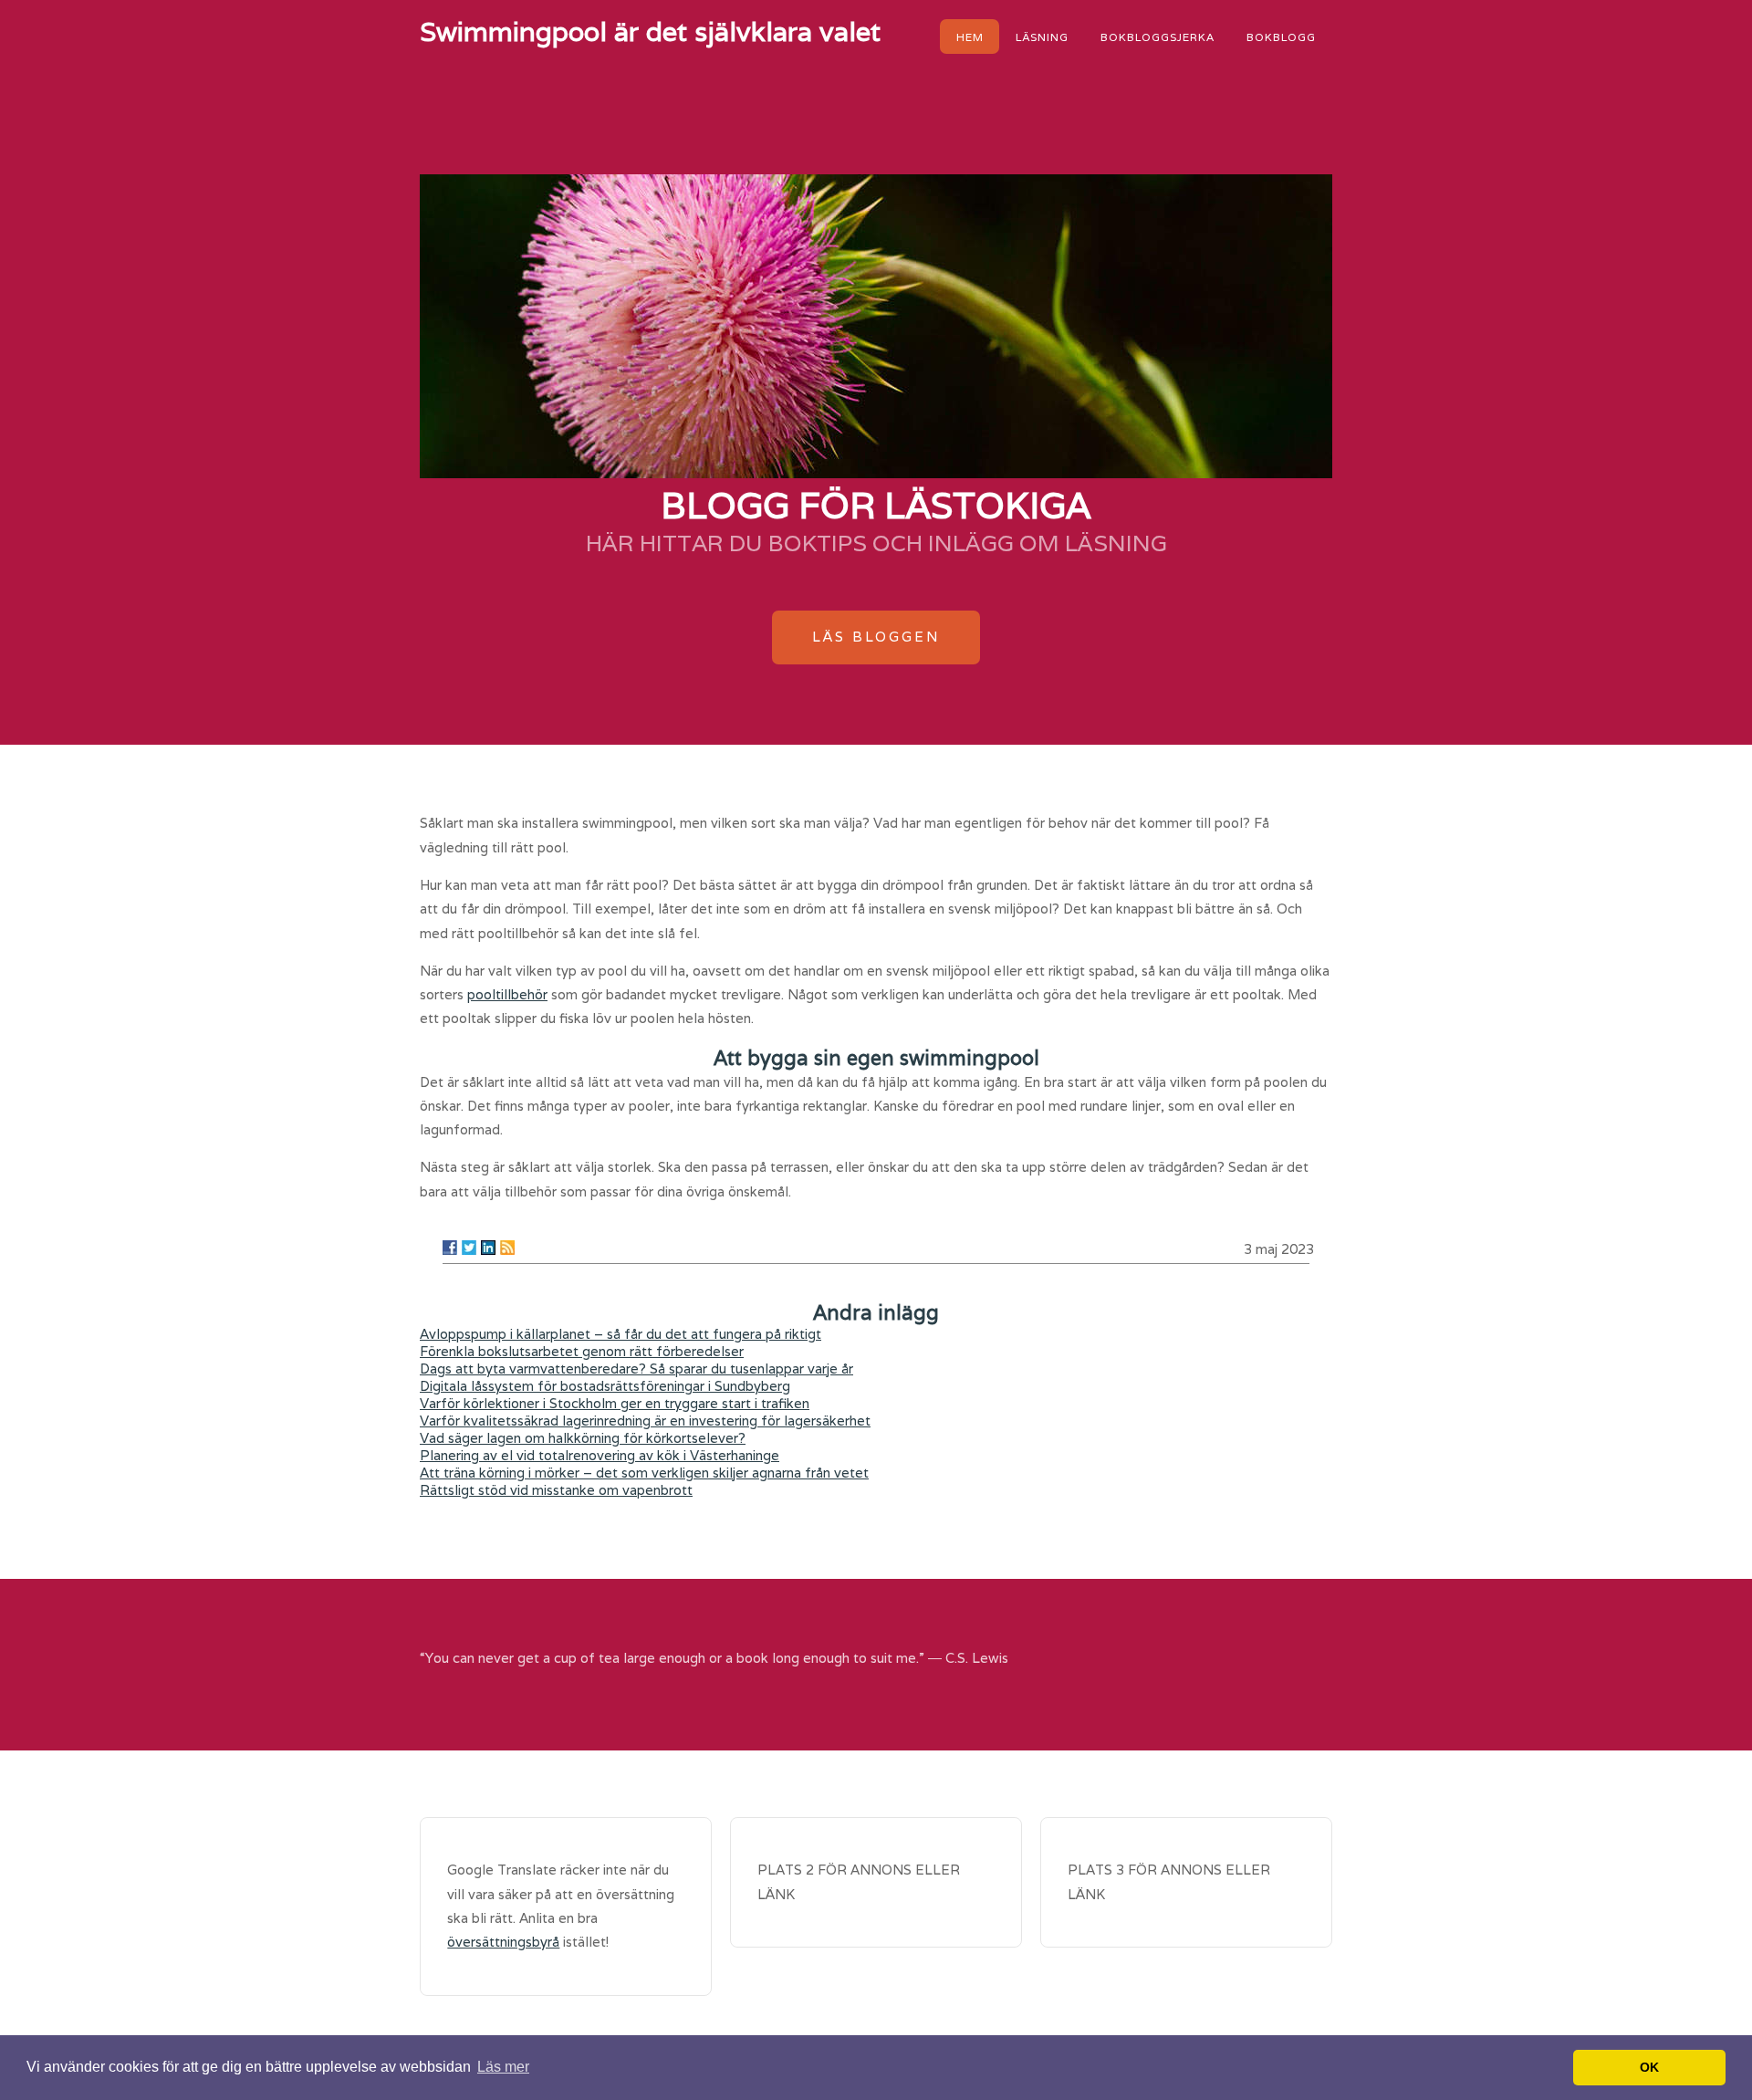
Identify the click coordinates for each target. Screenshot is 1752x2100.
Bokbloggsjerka (1158, 36)
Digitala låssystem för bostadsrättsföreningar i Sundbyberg (605, 1386)
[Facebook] (450, 1248)
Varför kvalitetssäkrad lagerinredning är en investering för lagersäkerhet (645, 1421)
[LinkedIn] (488, 1248)
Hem (970, 36)
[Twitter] (469, 1248)
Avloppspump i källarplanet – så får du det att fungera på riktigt (620, 1334)
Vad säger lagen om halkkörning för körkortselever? (583, 1438)
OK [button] (1649, 2067)
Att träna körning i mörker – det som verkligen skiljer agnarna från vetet (644, 1473)
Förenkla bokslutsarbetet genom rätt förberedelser (582, 1351)
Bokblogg (1281, 36)
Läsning (1042, 36)
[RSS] (507, 1248)
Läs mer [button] (503, 2067)
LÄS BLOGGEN (876, 637)
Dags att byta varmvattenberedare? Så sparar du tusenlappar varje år (636, 1369)
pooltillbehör (507, 994)
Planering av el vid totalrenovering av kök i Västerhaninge (600, 1455)
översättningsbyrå (503, 1942)
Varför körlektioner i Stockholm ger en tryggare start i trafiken (615, 1403)
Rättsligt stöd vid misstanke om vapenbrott (556, 1490)
